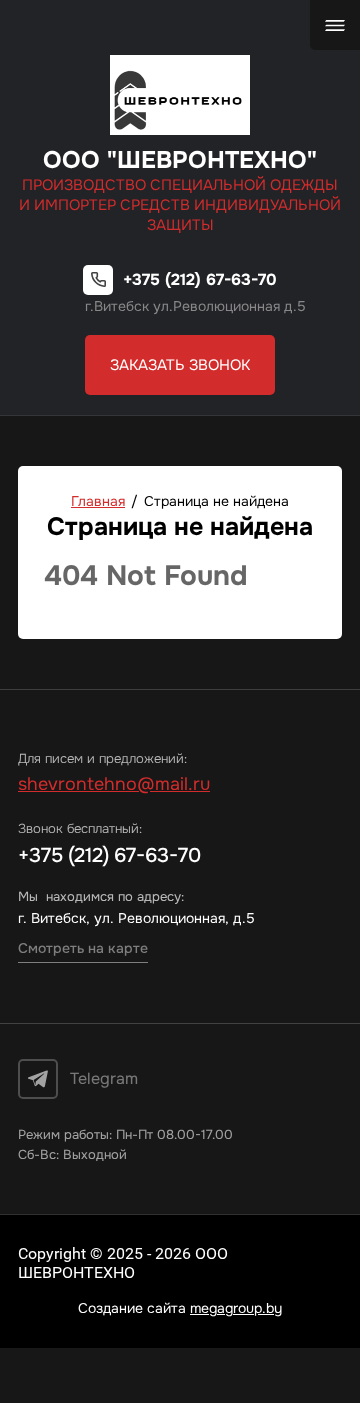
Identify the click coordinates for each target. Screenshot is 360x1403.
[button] (180, 365)
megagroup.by (236, 1308)
